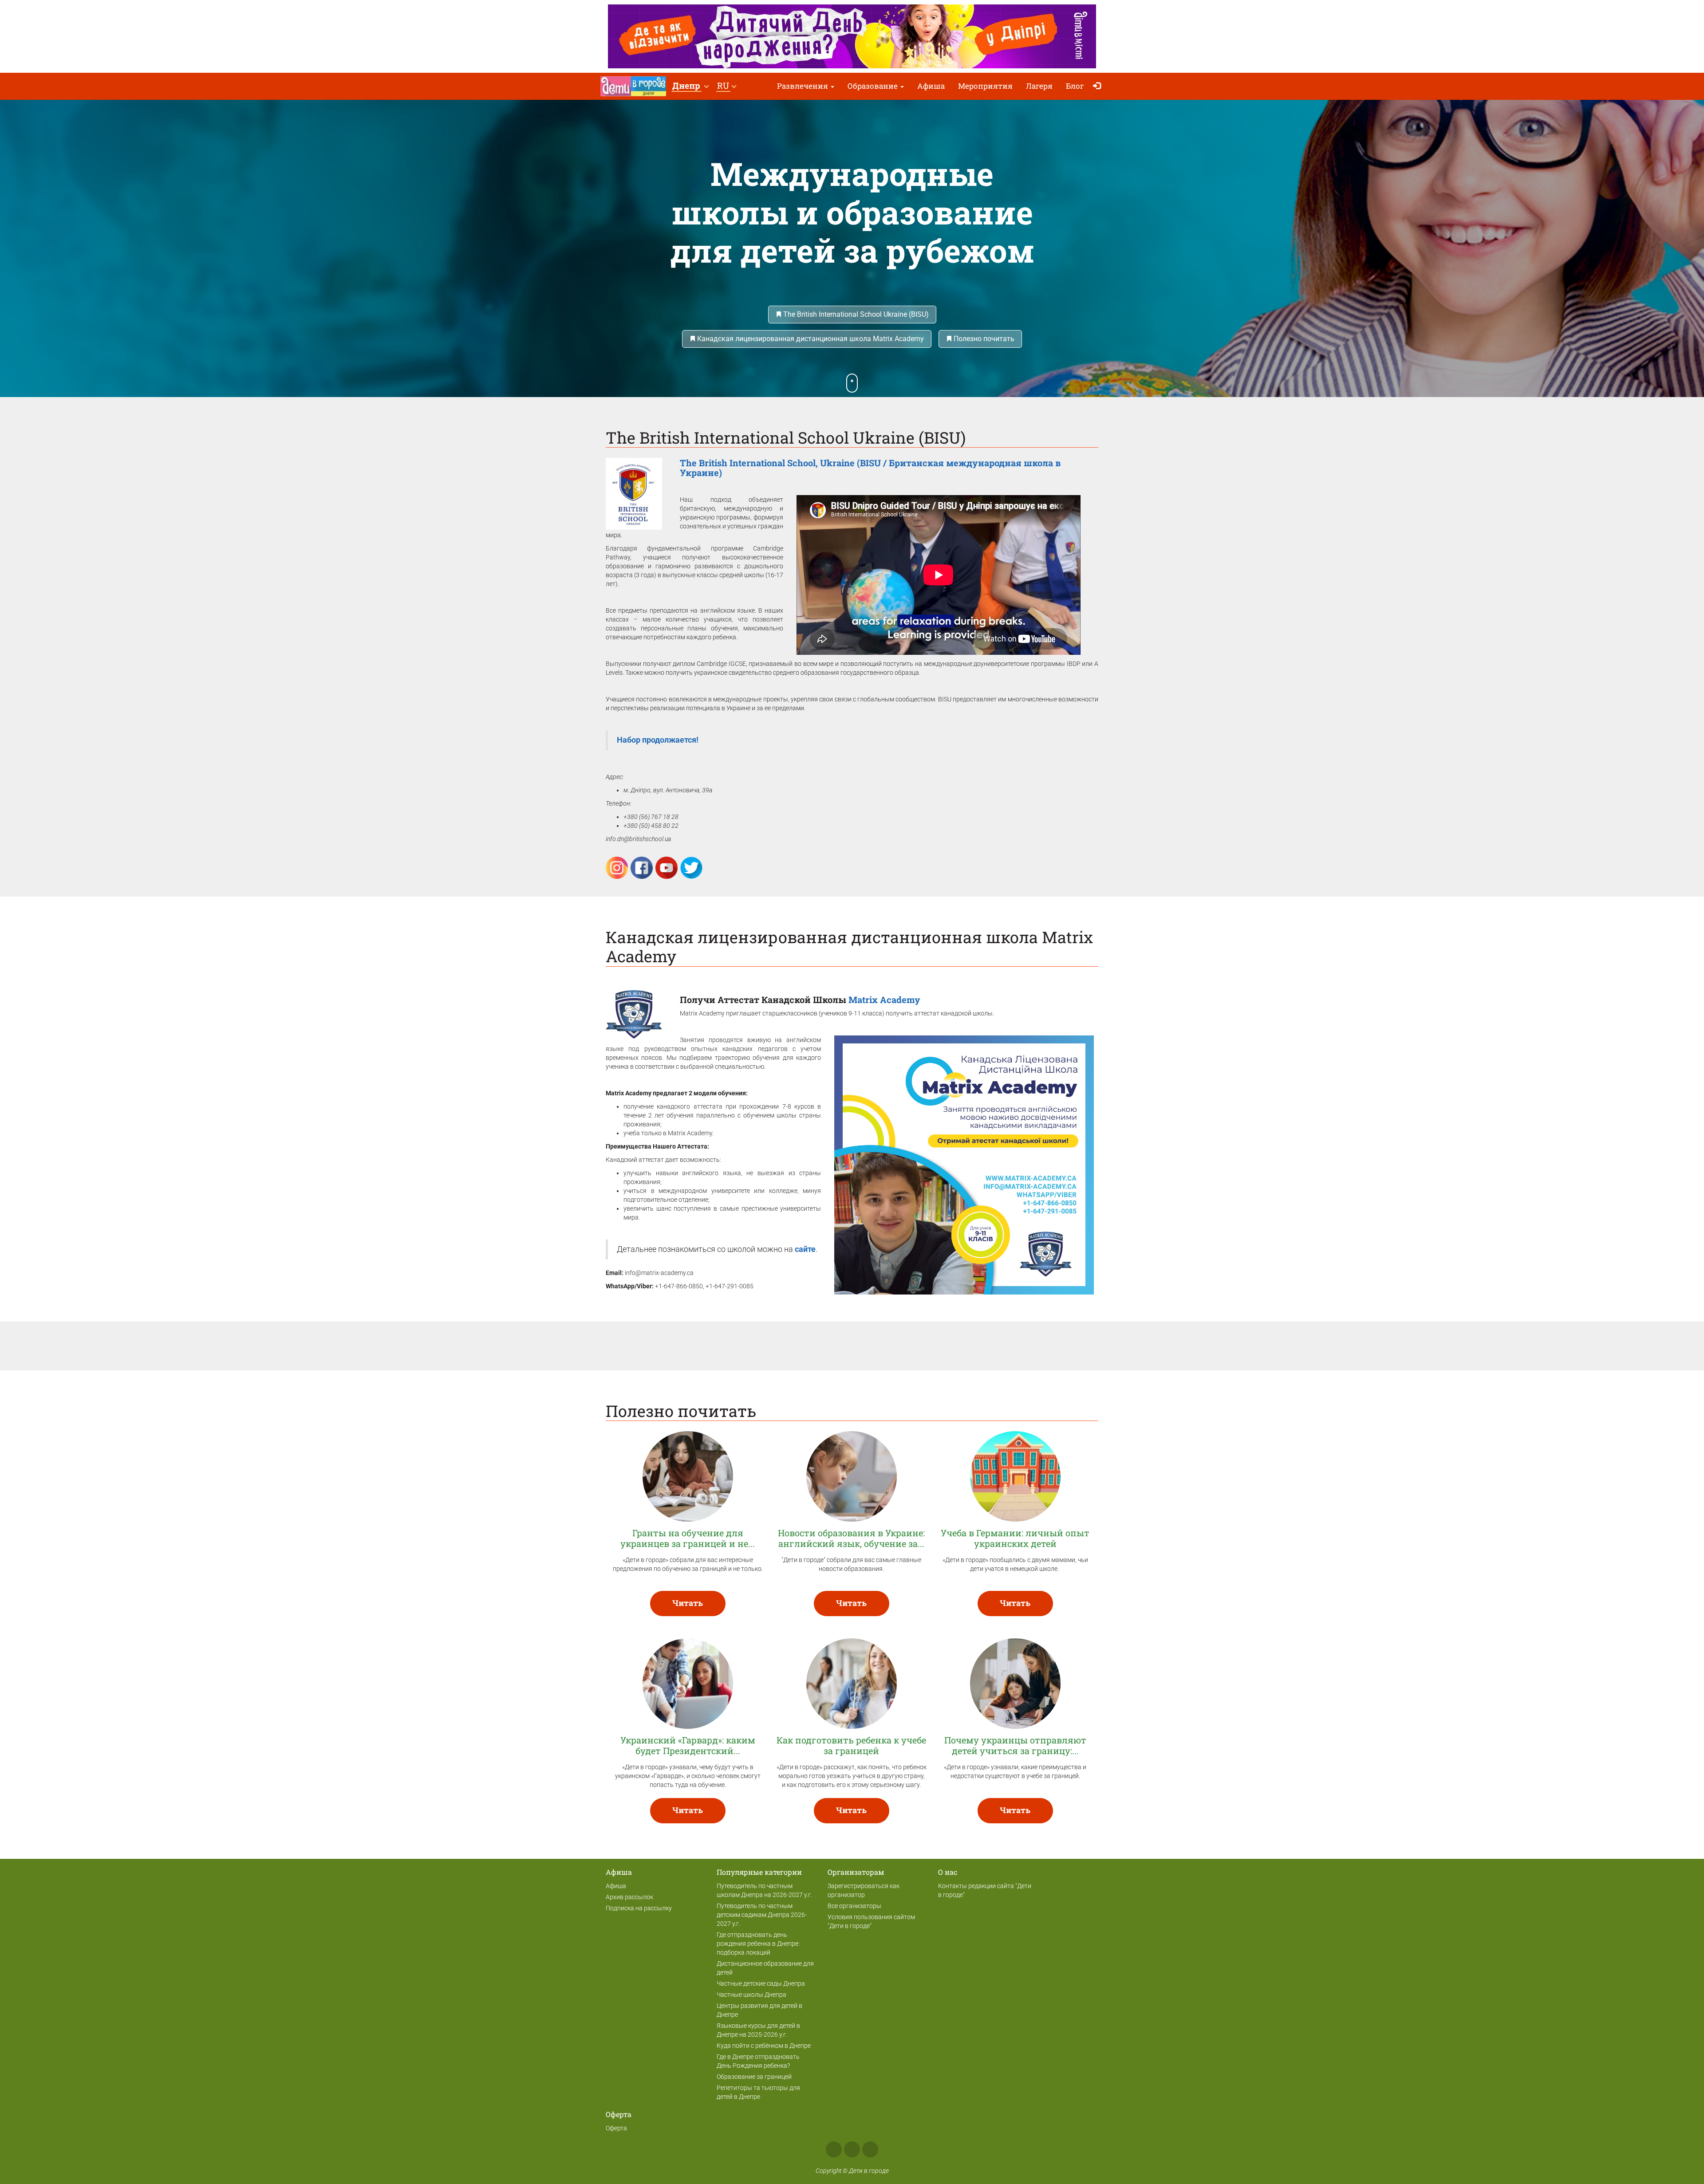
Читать (688, 1603)
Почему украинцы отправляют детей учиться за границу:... (1015, 1745)
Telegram (870, 2149)
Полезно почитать (983, 339)
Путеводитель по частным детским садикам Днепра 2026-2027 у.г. (762, 1915)
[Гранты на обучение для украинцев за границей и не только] (688, 1476)
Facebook (834, 2149)
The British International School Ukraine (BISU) (855, 314)
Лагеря (1039, 86)
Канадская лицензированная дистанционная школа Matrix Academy (810, 339)
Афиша (931, 86)
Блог (1075, 86)
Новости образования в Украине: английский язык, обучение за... (851, 1538)
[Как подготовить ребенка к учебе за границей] (852, 1683)
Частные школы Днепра (751, 1995)
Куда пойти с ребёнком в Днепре (764, 2046)
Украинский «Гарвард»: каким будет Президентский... (688, 1745)
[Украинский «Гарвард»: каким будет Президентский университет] (688, 1683)
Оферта (616, 2128)
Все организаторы (854, 1906)
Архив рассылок (629, 1897)
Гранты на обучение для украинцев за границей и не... (688, 1538)
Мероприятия (985, 86)
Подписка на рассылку (639, 1908)
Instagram (852, 2149)
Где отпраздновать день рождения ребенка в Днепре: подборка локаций (758, 1944)
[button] (690, 86)
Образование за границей (754, 2077)
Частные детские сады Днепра (761, 1983)
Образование (874, 86)
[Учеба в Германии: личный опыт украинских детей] (1015, 1476)
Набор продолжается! (659, 740)
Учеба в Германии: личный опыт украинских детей (1015, 1538)
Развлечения (803, 86)
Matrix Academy (884, 1000)
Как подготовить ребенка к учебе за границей (851, 1745)
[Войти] (1099, 86)
